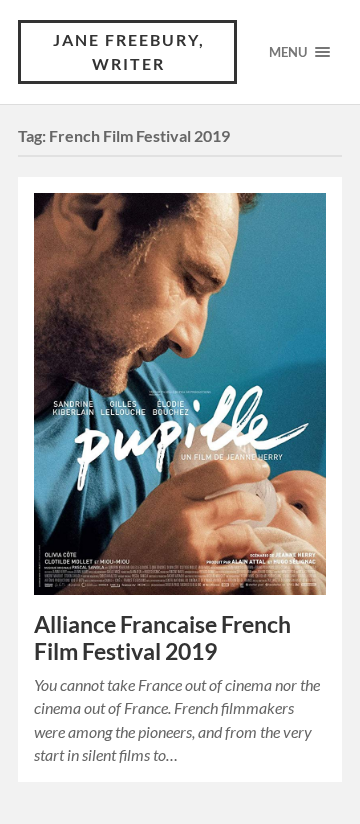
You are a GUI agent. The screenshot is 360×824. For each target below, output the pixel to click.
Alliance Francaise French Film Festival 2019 (162, 638)
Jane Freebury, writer (129, 51)
